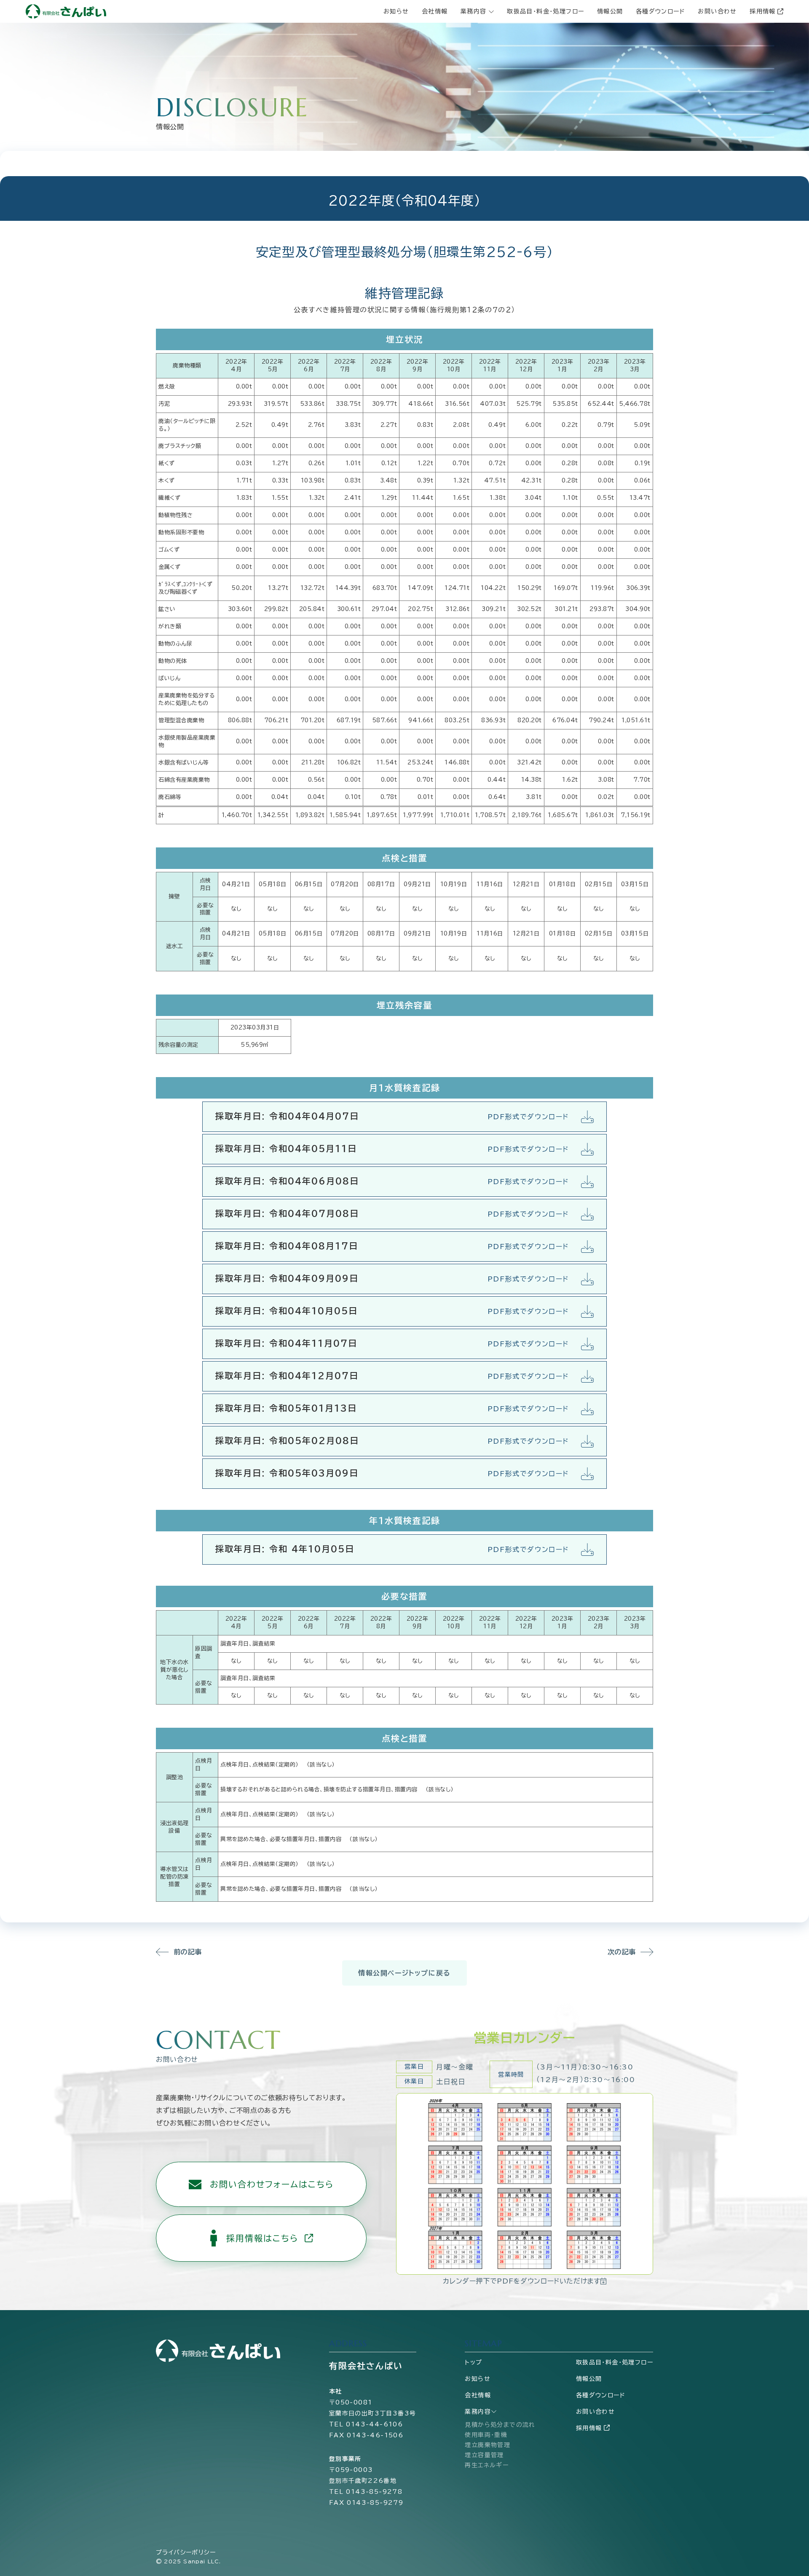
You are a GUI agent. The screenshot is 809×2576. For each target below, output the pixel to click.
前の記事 (188, 1952)
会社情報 (435, 11)
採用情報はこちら (262, 2238)
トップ (473, 2362)
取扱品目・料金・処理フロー (545, 11)
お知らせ (396, 11)
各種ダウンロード (660, 11)
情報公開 (610, 11)
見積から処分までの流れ (500, 2425)
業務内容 (478, 2412)
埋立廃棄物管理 (488, 2445)
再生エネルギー (487, 2465)
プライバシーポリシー (186, 2552)
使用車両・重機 (486, 2435)
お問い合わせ (717, 11)
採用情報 (763, 11)
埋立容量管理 (484, 2455)
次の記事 (622, 1952)
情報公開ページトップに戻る (404, 1973)
